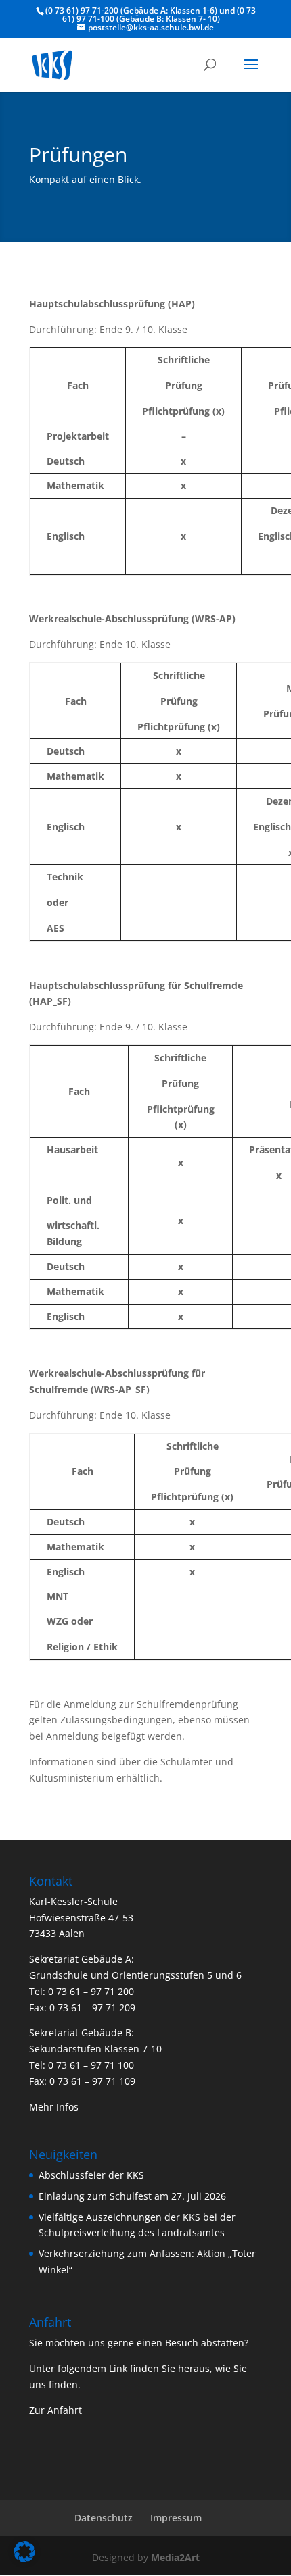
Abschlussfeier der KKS (91, 2175)
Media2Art (175, 2557)
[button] (24, 2552)
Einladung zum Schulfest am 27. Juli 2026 (132, 2196)
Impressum (176, 2518)
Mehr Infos (54, 2107)
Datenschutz (104, 2518)
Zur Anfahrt (55, 2410)
